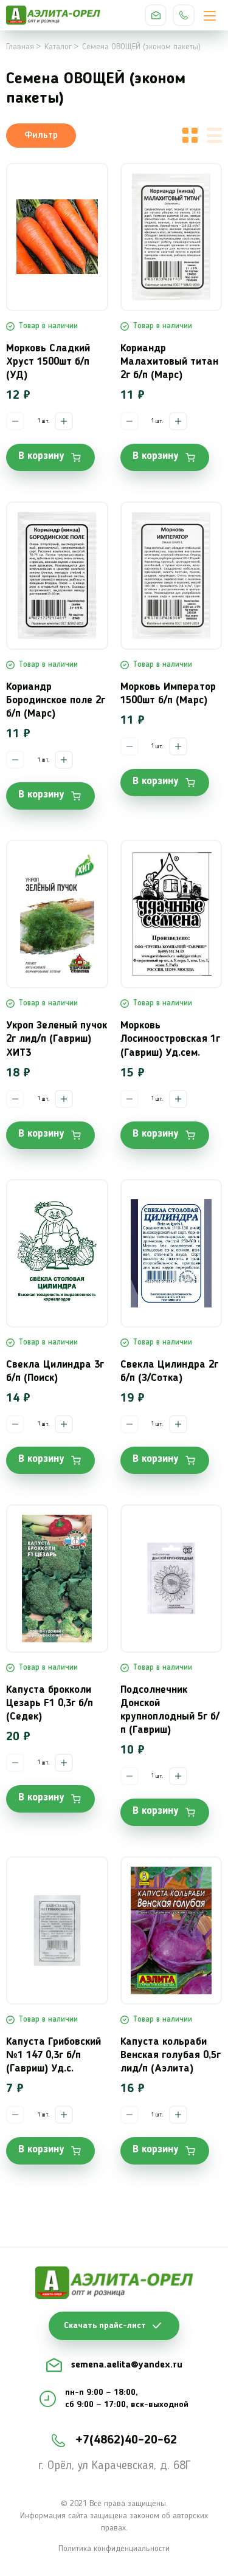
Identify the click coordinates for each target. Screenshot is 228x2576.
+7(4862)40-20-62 (184, 15)
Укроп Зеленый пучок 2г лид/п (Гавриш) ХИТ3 (57, 1039)
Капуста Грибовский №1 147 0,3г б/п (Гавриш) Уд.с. (54, 2055)
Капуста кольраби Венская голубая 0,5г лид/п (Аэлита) (171, 2055)
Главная (20, 47)
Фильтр (41, 136)
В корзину (41, 456)
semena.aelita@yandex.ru (156, 15)
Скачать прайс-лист (105, 2326)
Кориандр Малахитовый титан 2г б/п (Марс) (169, 362)
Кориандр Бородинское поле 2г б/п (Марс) (56, 701)
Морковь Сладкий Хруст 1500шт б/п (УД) (48, 362)
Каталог (58, 47)
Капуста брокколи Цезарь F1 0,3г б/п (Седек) (50, 1703)
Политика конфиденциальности (114, 2549)
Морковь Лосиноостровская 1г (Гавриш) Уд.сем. (170, 1039)
